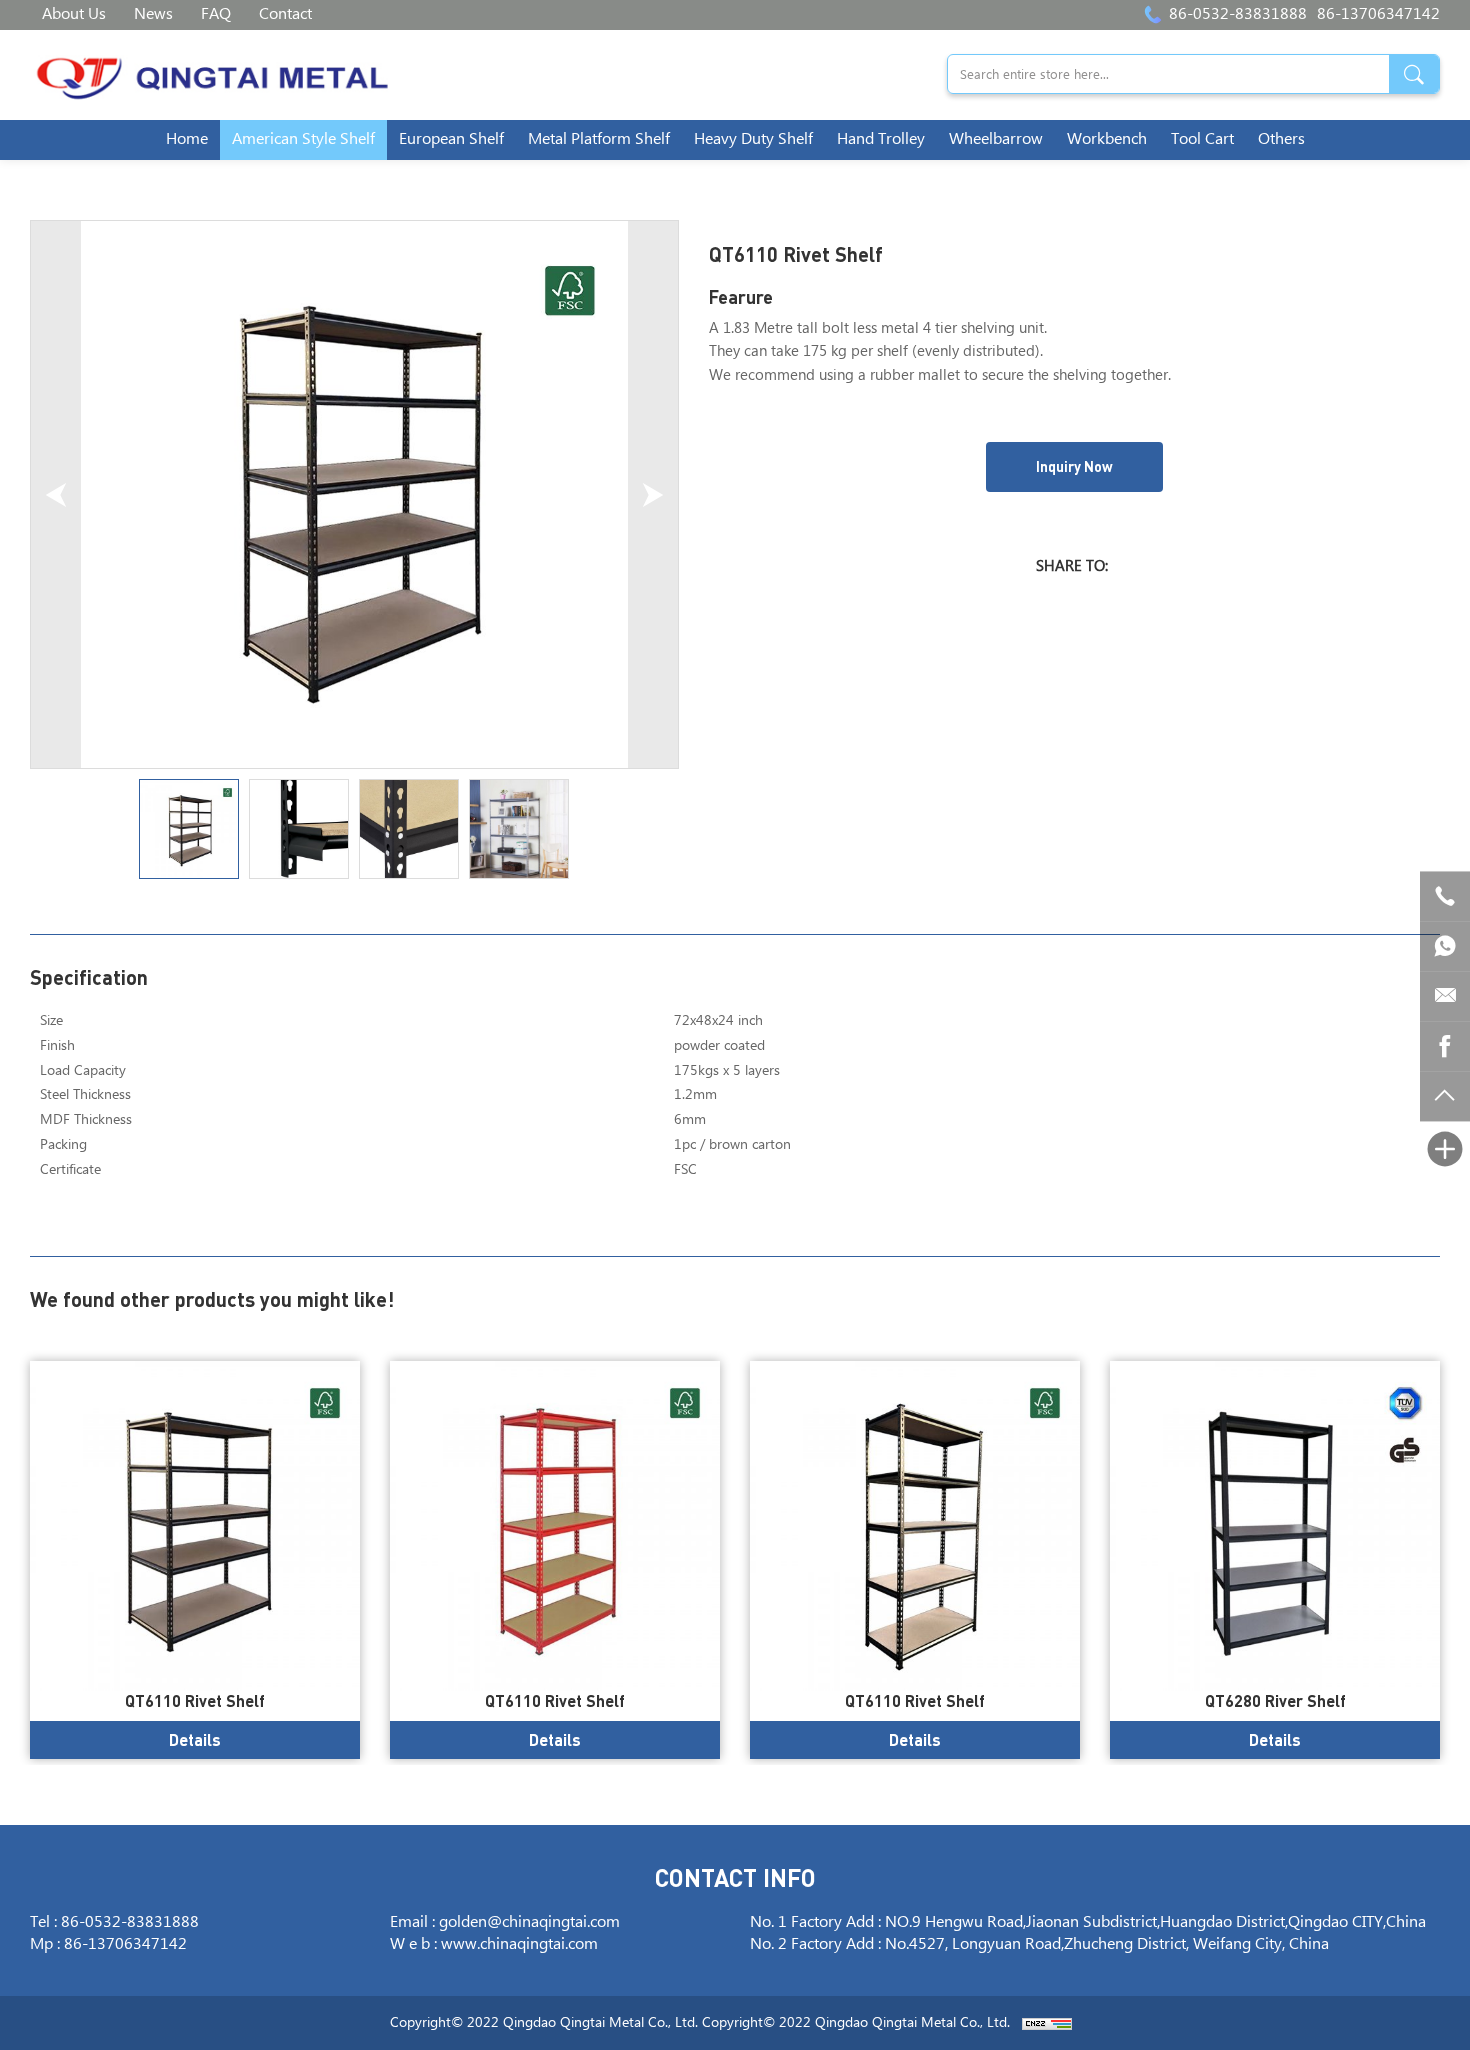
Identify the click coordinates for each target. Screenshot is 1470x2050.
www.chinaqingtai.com (519, 1944)
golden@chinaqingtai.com (529, 1922)
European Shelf (451, 139)
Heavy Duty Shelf (753, 139)
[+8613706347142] (1445, 946)
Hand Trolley (881, 139)
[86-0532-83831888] (1445, 896)
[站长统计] (1047, 2023)
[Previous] (56, 494)
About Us (74, 14)
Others (1281, 139)
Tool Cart (1202, 139)
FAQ (216, 14)
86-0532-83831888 (1238, 14)
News (153, 14)
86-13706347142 (1378, 14)
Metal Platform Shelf (599, 139)
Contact (285, 14)
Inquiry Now (1074, 466)
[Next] (653, 494)
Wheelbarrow (996, 139)
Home (187, 139)
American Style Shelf (303, 139)
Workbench (1107, 139)
